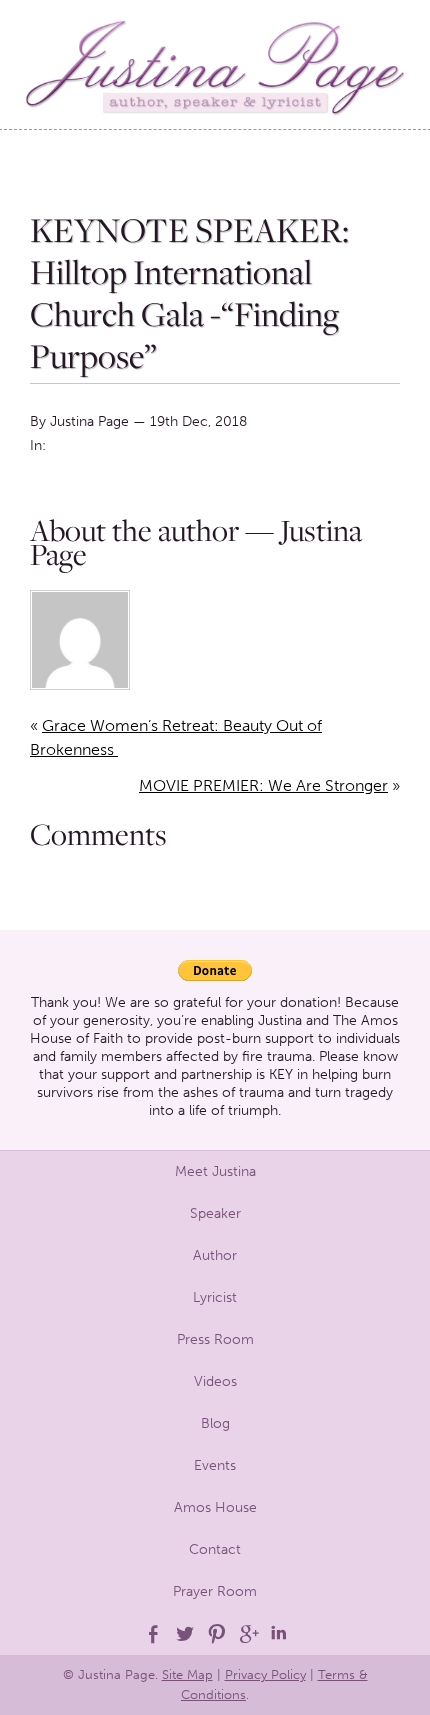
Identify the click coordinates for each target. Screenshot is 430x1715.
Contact (215, 1549)
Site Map (187, 1674)
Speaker (215, 1213)
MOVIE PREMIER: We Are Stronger (263, 785)
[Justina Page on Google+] (247, 1634)
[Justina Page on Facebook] (151, 1634)
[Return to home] (215, 64)
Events (215, 1465)
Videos (215, 1381)
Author (215, 1255)
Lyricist (215, 1297)
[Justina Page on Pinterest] (215, 1634)
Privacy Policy (265, 1674)
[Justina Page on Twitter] (183, 1634)
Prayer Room (215, 1591)
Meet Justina (215, 1171)
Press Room (215, 1339)
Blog (215, 1423)
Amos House (215, 1507)
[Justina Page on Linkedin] (279, 1634)
